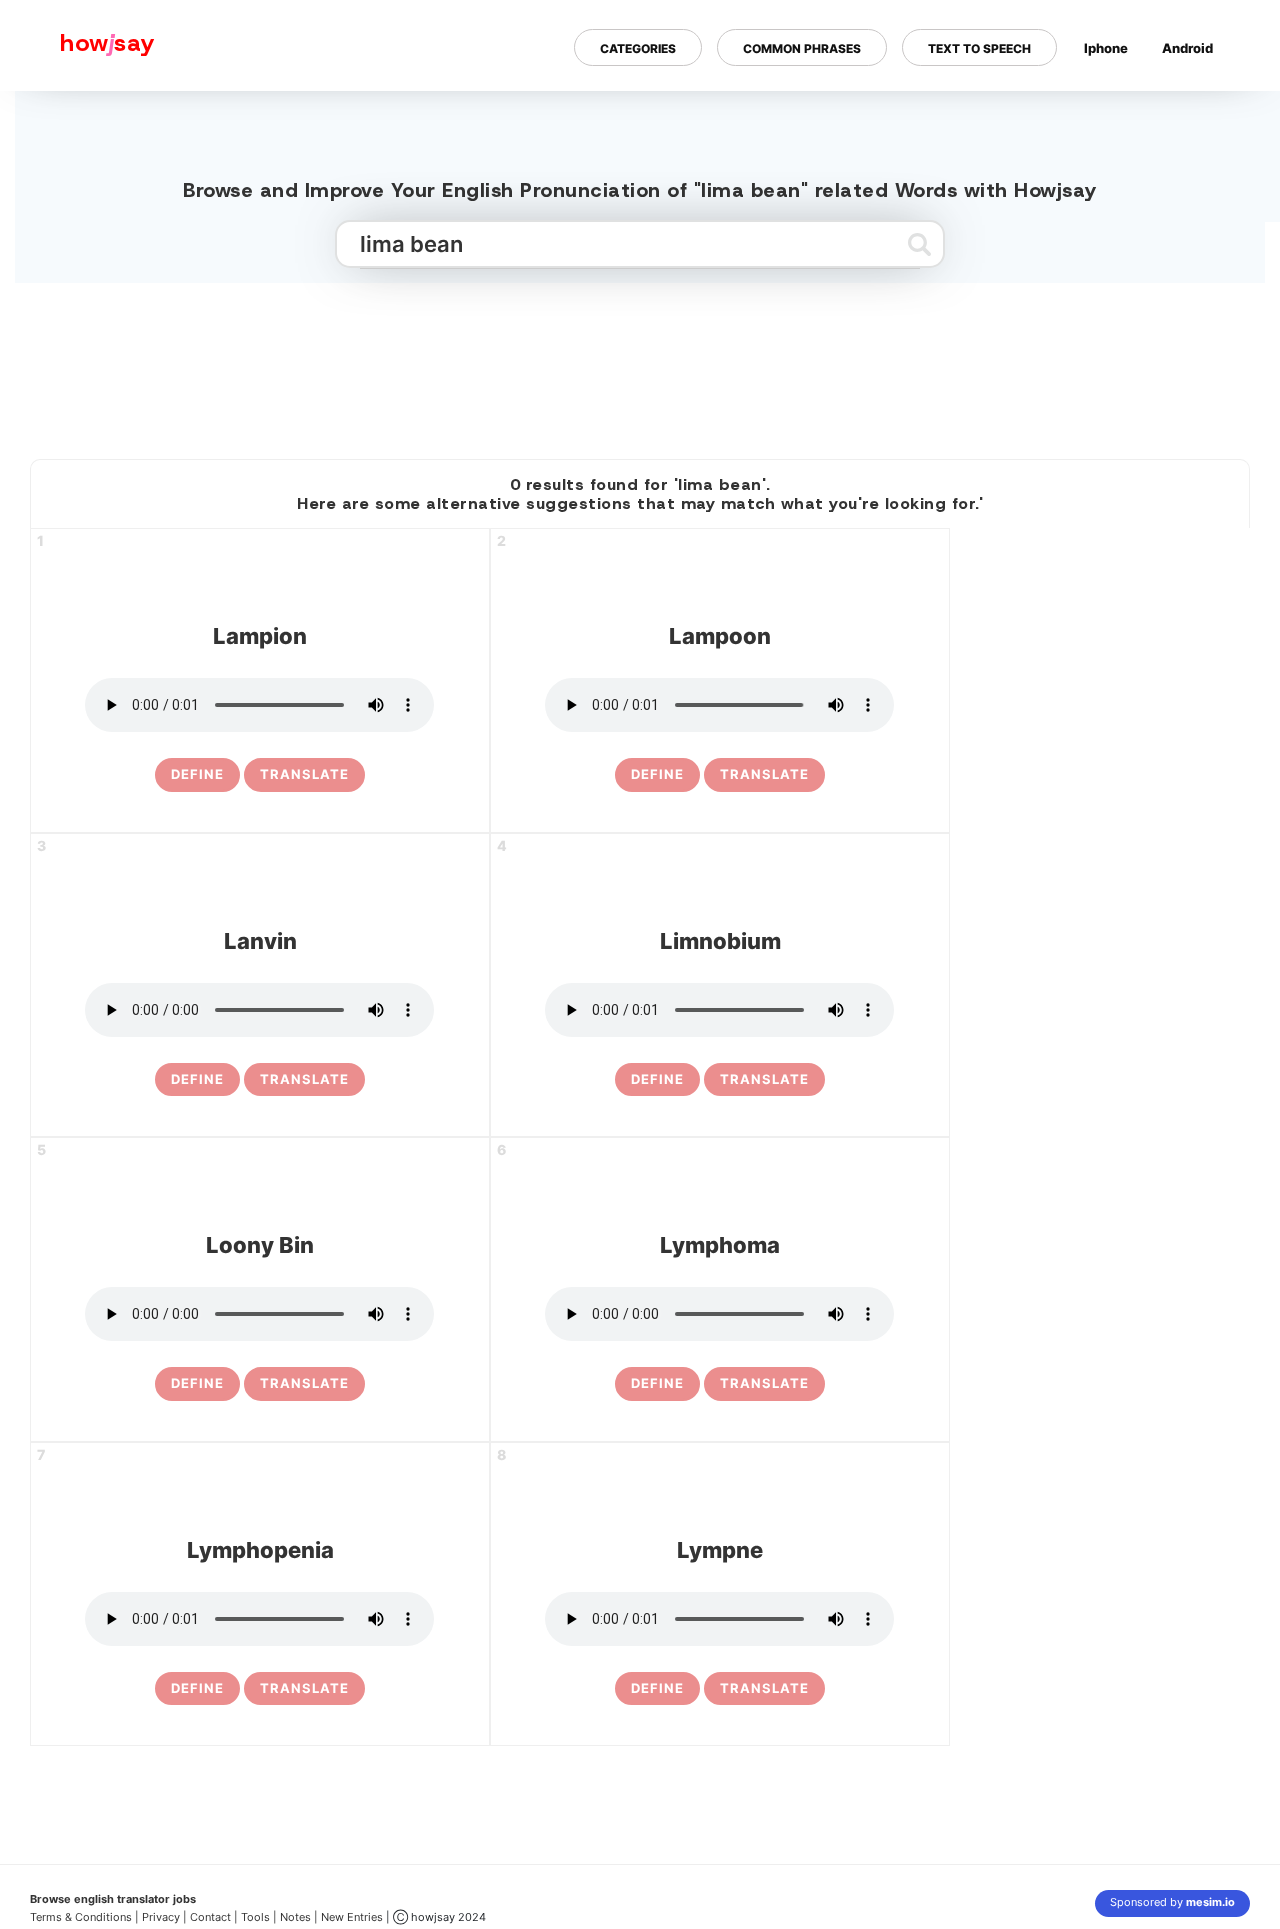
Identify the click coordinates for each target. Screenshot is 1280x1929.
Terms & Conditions (81, 1917)
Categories (638, 48)
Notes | (300, 1917)
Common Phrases (802, 48)
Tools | (259, 1917)
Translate (304, 774)
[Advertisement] (640, 363)
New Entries (352, 1917)
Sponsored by (1172, 1902)
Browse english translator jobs (113, 1899)
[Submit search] (919, 244)
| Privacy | (161, 1917)
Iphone (1106, 48)
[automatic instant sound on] (1194, 113)
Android (1187, 48)
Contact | (214, 1917)
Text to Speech (979, 48)
